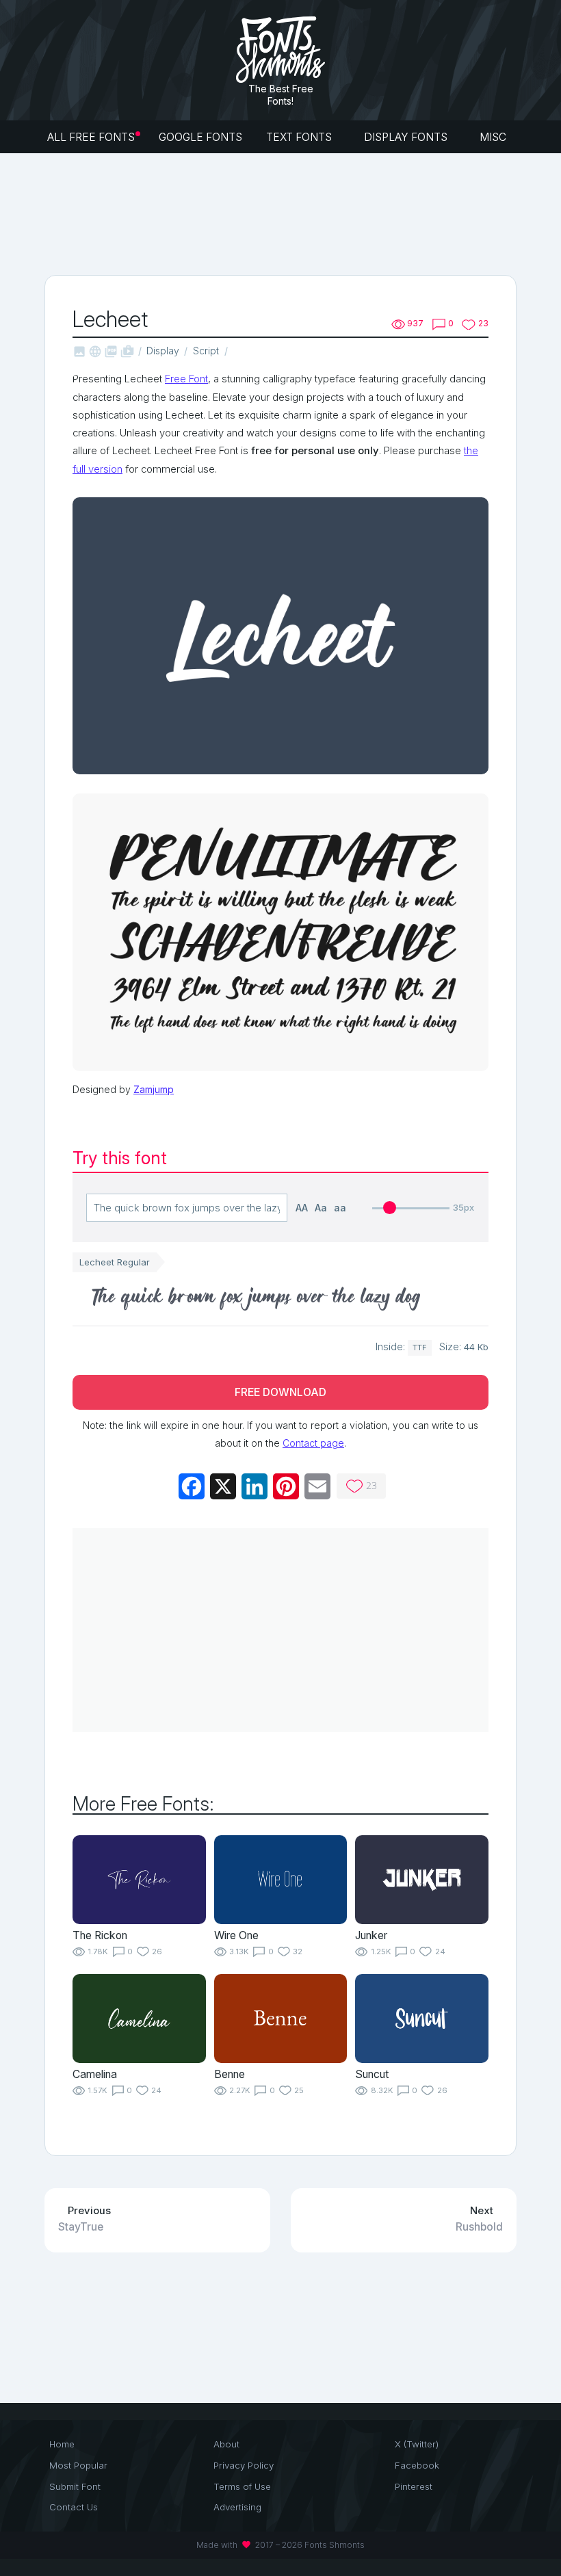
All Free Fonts (91, 137)
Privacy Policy (244, 2465)
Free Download (280, 1392)
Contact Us (74, 2507)
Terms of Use (242, 2486)
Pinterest (414, 2486)
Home (62, 2444)
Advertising (237, 2507)
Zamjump (154, 1089)
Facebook (417, 2465)
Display (163, 351)
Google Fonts (200, 137)
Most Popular (78, 2465)
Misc (494, 137)
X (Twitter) (417, 2444)
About (226, 2444)
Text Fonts (300, 137)
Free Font (186, 379)
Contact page (313, 1443)
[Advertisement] (293, 213)
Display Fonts (407, 137)
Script (206, 351)
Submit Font (75, 2486)
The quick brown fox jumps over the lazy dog (257, 1299)
